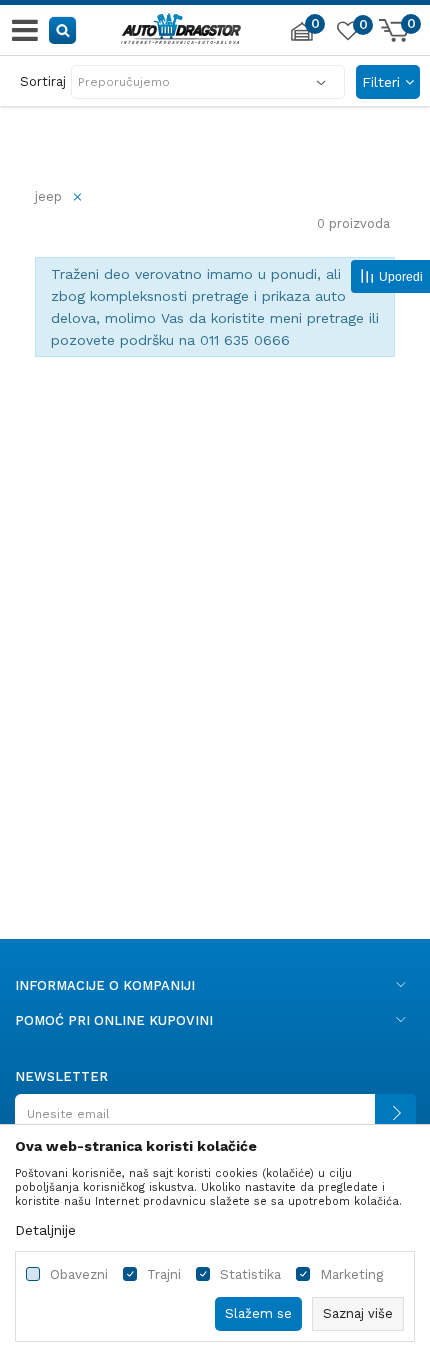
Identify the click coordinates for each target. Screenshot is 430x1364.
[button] (63, 29)
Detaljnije (45, 1230)
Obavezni (79, 1274)
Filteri (383, 82)
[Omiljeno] (347, 34)
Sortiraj (43, 81)
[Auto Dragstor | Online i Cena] (181, 26)
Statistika (250, 1274)
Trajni (164, 1274)
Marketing (351, 1274)
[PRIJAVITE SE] (215, 1121)
